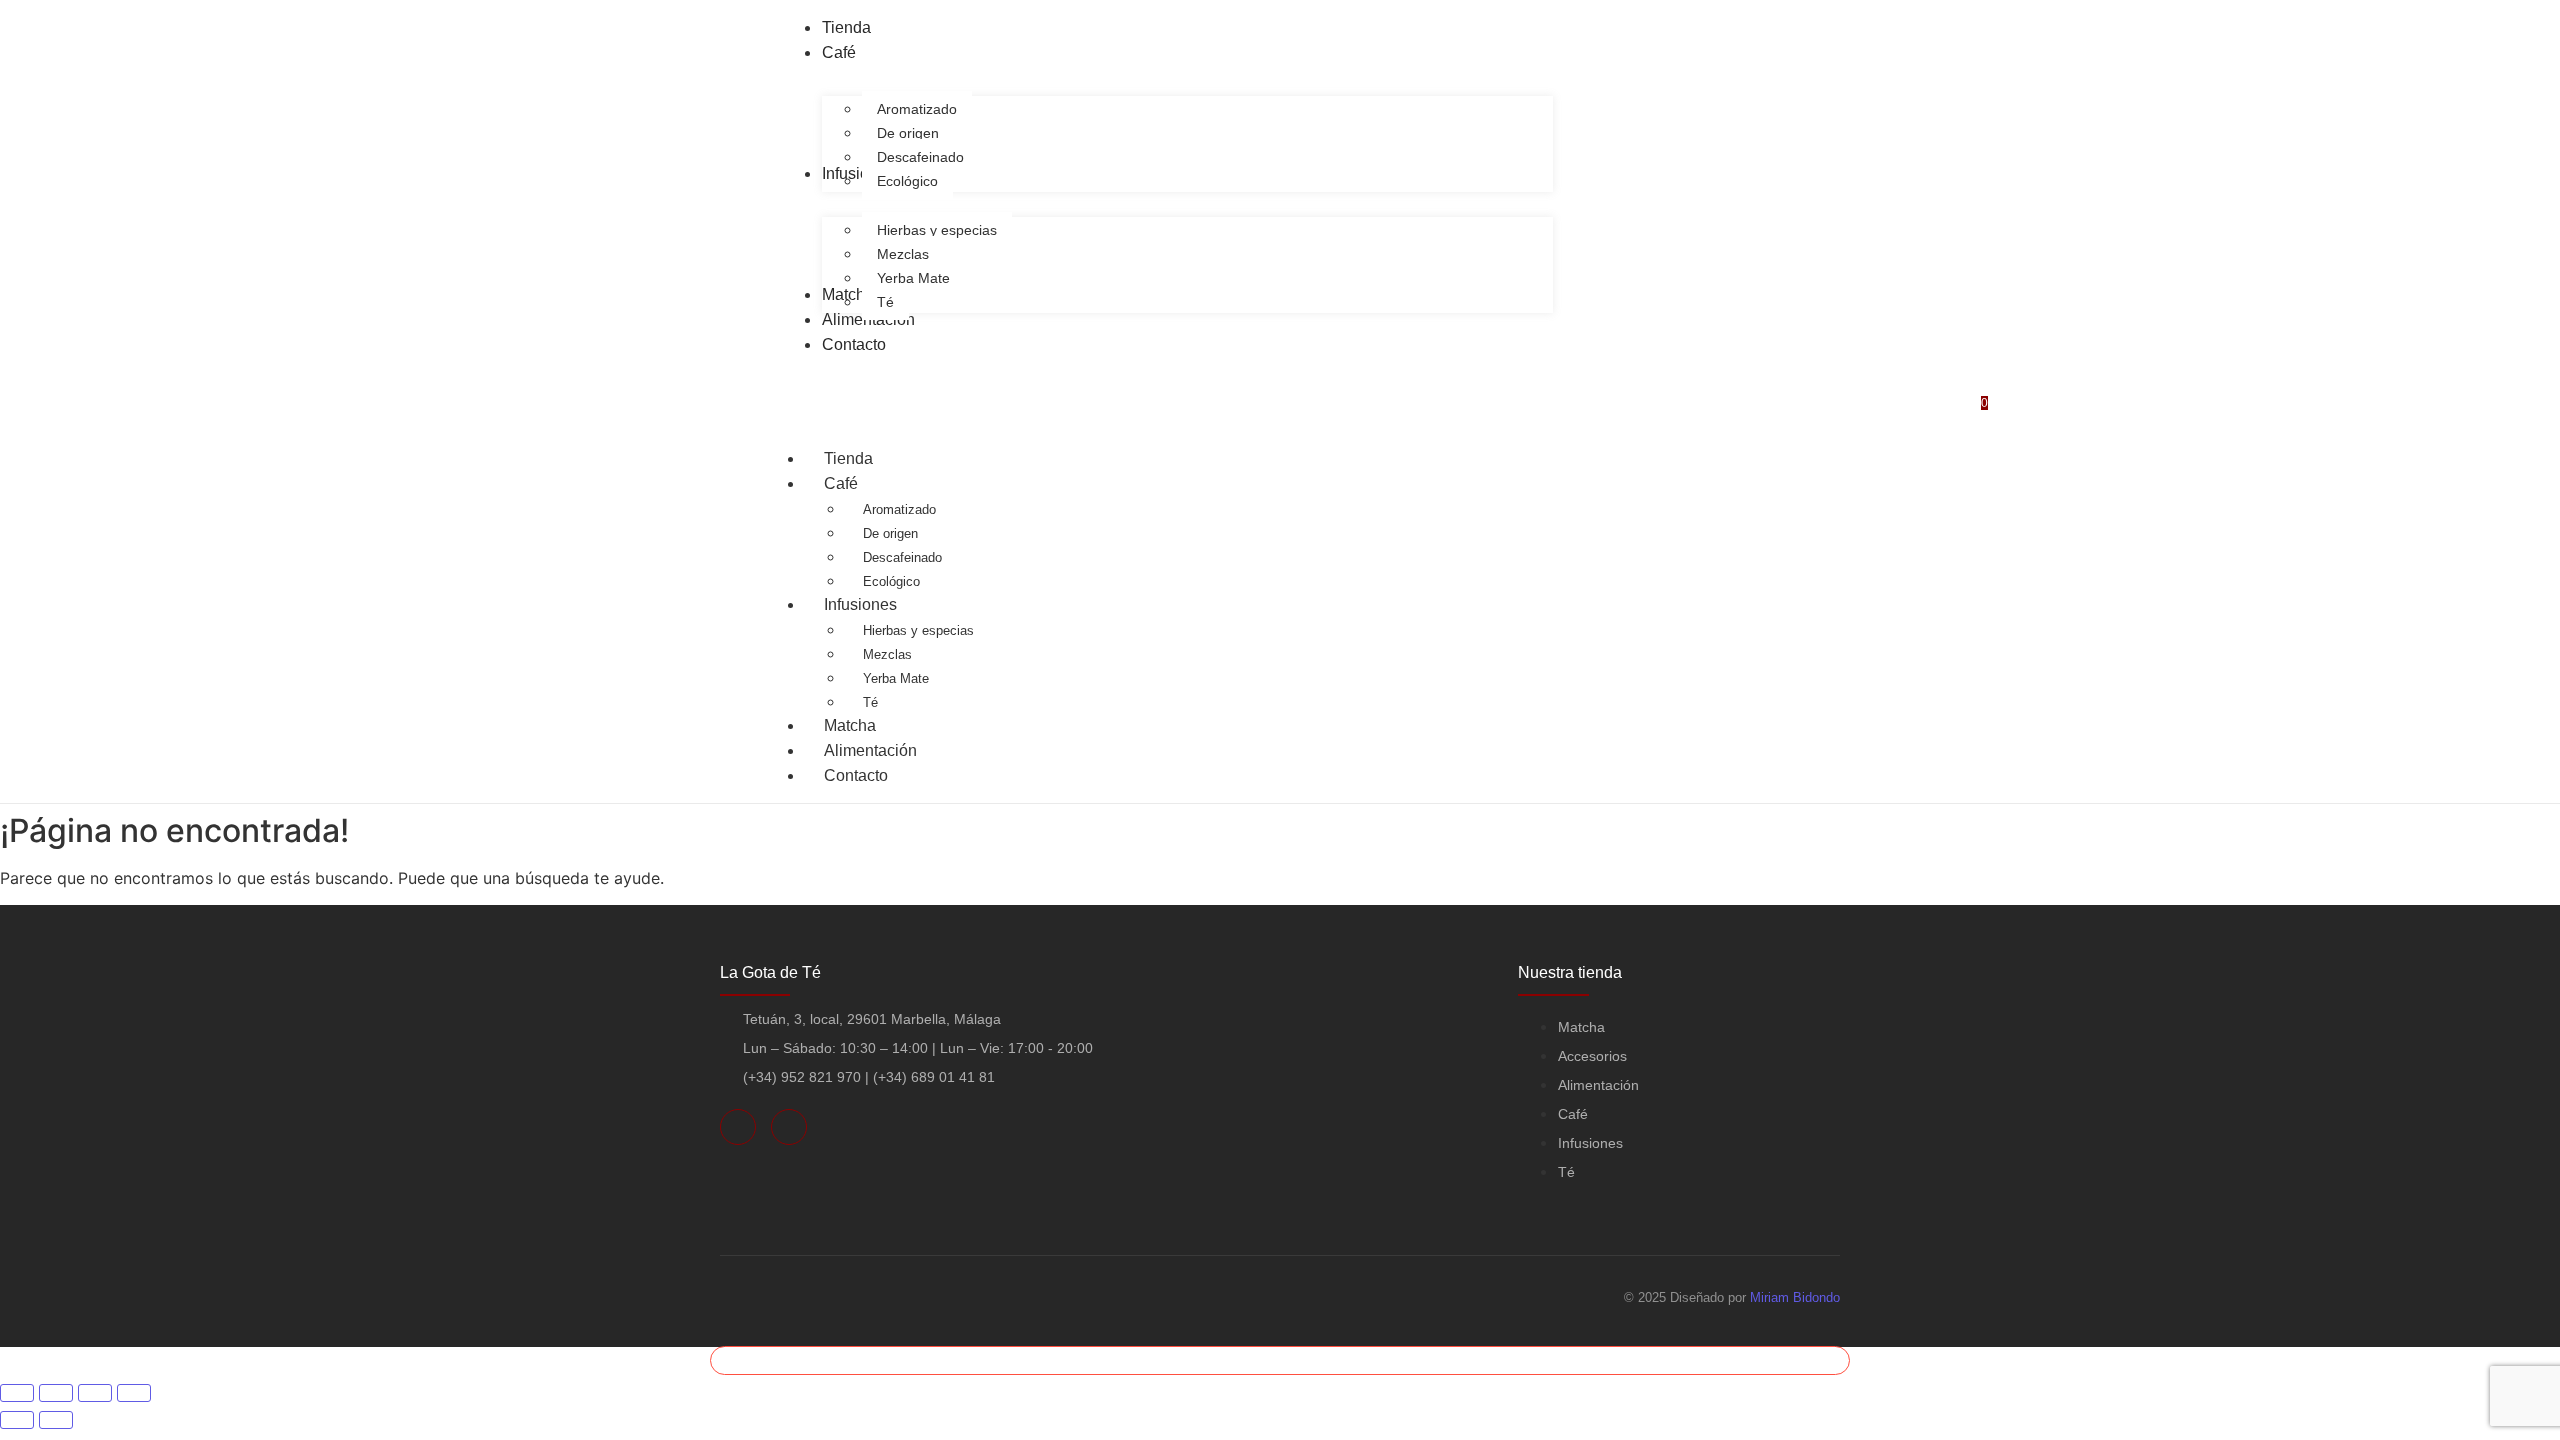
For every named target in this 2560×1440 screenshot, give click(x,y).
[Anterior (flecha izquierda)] (17, 1420)
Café (841, 483)
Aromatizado (899, 509)
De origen (890, 533)
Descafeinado (902, 557)
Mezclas (887, 654)
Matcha (850, 725)
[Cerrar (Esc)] (134, 1393)
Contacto (856, 775)
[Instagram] (789, 1127)
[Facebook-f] (738, 1127)
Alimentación (870, 750)
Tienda (848, 458)
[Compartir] (95, 1393)
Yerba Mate (896, 678)
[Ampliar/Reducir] (17, 1393)
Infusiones (860, 604)
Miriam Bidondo (1795, 1297)
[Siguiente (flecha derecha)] (56, 1420)
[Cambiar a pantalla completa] (56, 1393)
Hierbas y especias (918, 630)
